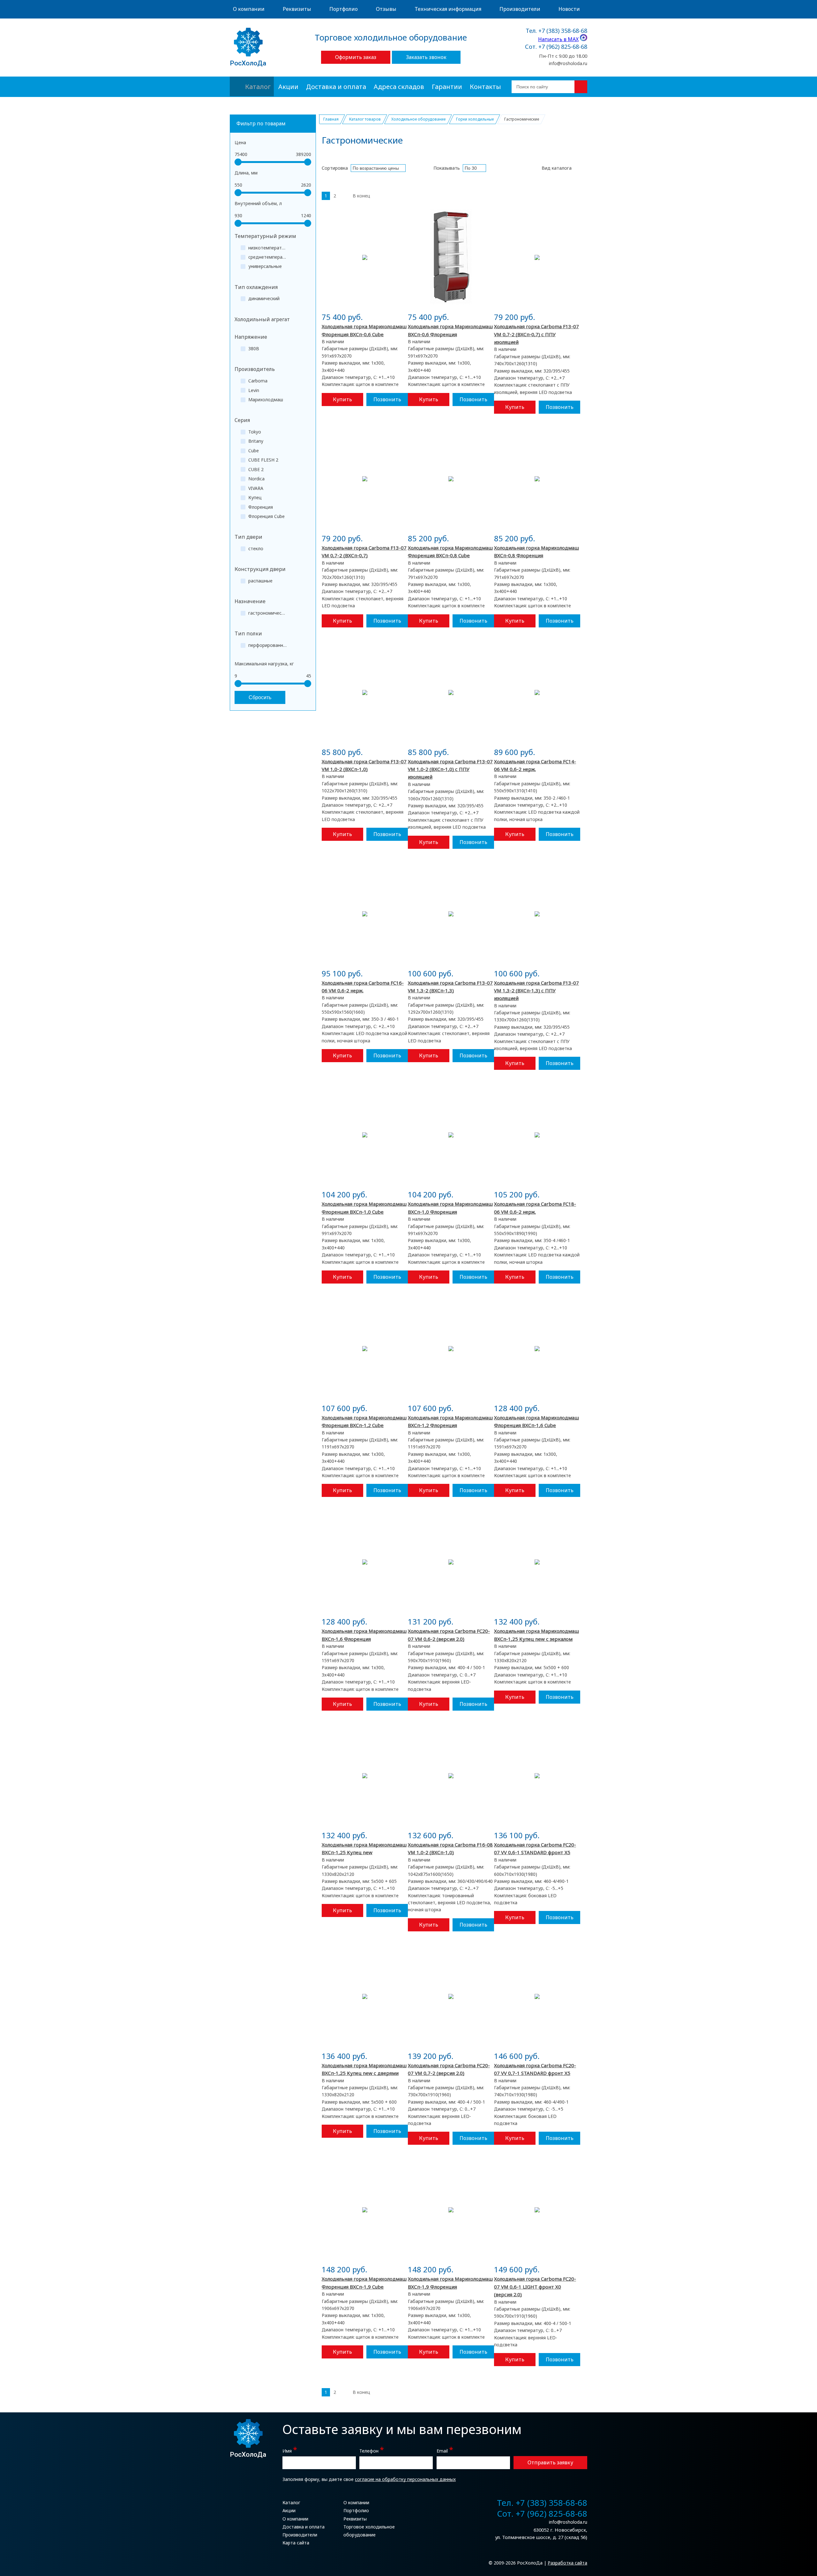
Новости (569, 9)
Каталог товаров (365, 119)
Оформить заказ (356, 57)
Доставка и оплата (336, 87)
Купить (342, 399)
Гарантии (447, 87)
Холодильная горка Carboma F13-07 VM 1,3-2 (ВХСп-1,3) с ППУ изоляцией (536, 991)
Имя (290, 2450)
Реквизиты (297, 9)
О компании (249, 9)
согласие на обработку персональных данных (405, 2479)
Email (445, 2450)
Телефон (372, 2450)
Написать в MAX (558, 39)
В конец (361, 196)
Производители (520, 9)
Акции (288, 87)
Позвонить (387, 399)
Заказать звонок (426, 57)
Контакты (485, 87)
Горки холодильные (475, 119)
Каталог (258, 87)
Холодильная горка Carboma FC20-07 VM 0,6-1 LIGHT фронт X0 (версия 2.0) (535, 2287)
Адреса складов (399, 87)
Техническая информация (448, 9)
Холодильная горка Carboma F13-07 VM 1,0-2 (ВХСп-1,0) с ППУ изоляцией (450, 769)
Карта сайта (296, 2543)
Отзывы (386, 9)
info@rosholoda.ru (568, 63)
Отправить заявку (550, 2462)
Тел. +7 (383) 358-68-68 (556, 31)
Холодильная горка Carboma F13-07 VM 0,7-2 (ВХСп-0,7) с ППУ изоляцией (536, 334)
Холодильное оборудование (418, 119)
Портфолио (344, 9)
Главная (331, 119)
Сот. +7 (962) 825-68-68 (556, 47)
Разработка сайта (567, 2563)
